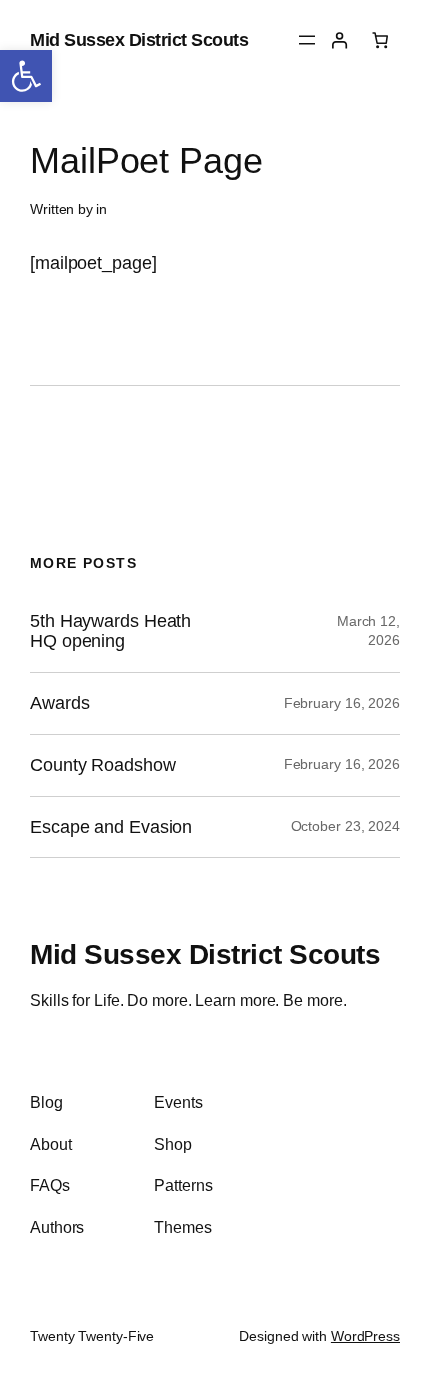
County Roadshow (103, 765)
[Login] (339, 40)
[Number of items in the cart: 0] (380, 40)
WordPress (365, 1336)
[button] (26, 76)
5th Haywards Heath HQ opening (110, 631)
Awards (59, 703)
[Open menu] (307, 40)
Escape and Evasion (111, 827)
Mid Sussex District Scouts (139, 39)
